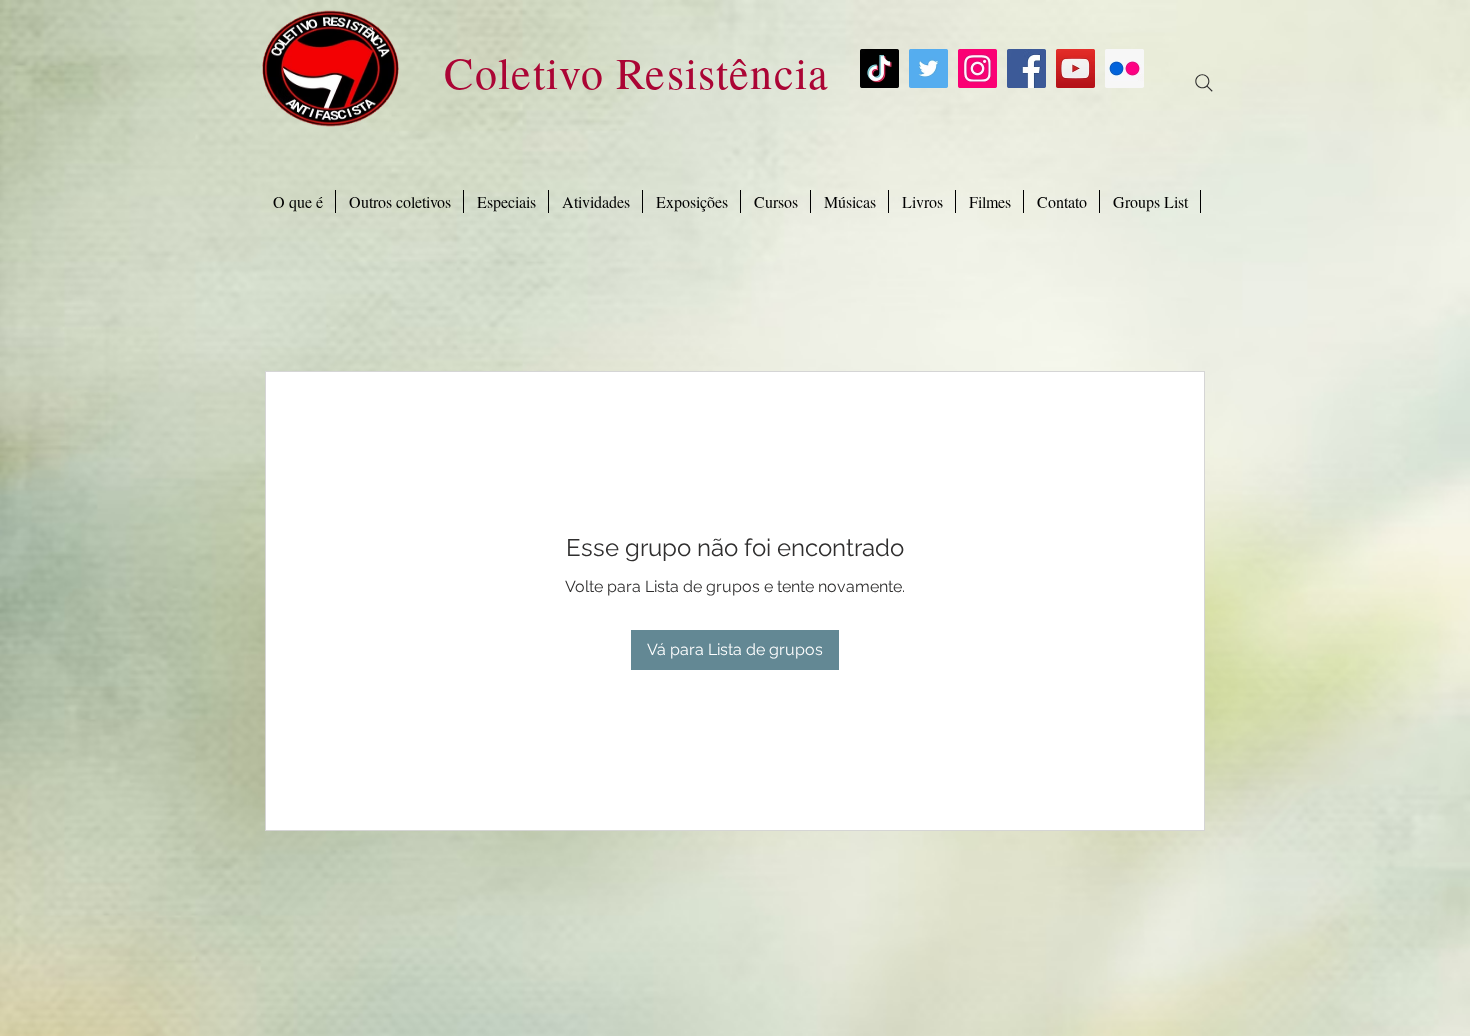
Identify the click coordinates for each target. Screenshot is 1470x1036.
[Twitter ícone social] (928, 68)
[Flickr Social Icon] (1124, 68)
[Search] (1204, 83)
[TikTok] (879, 68)
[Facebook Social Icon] (1026, 68)
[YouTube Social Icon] (1075, 68)
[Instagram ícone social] (977, 68)
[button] (506, 201)
